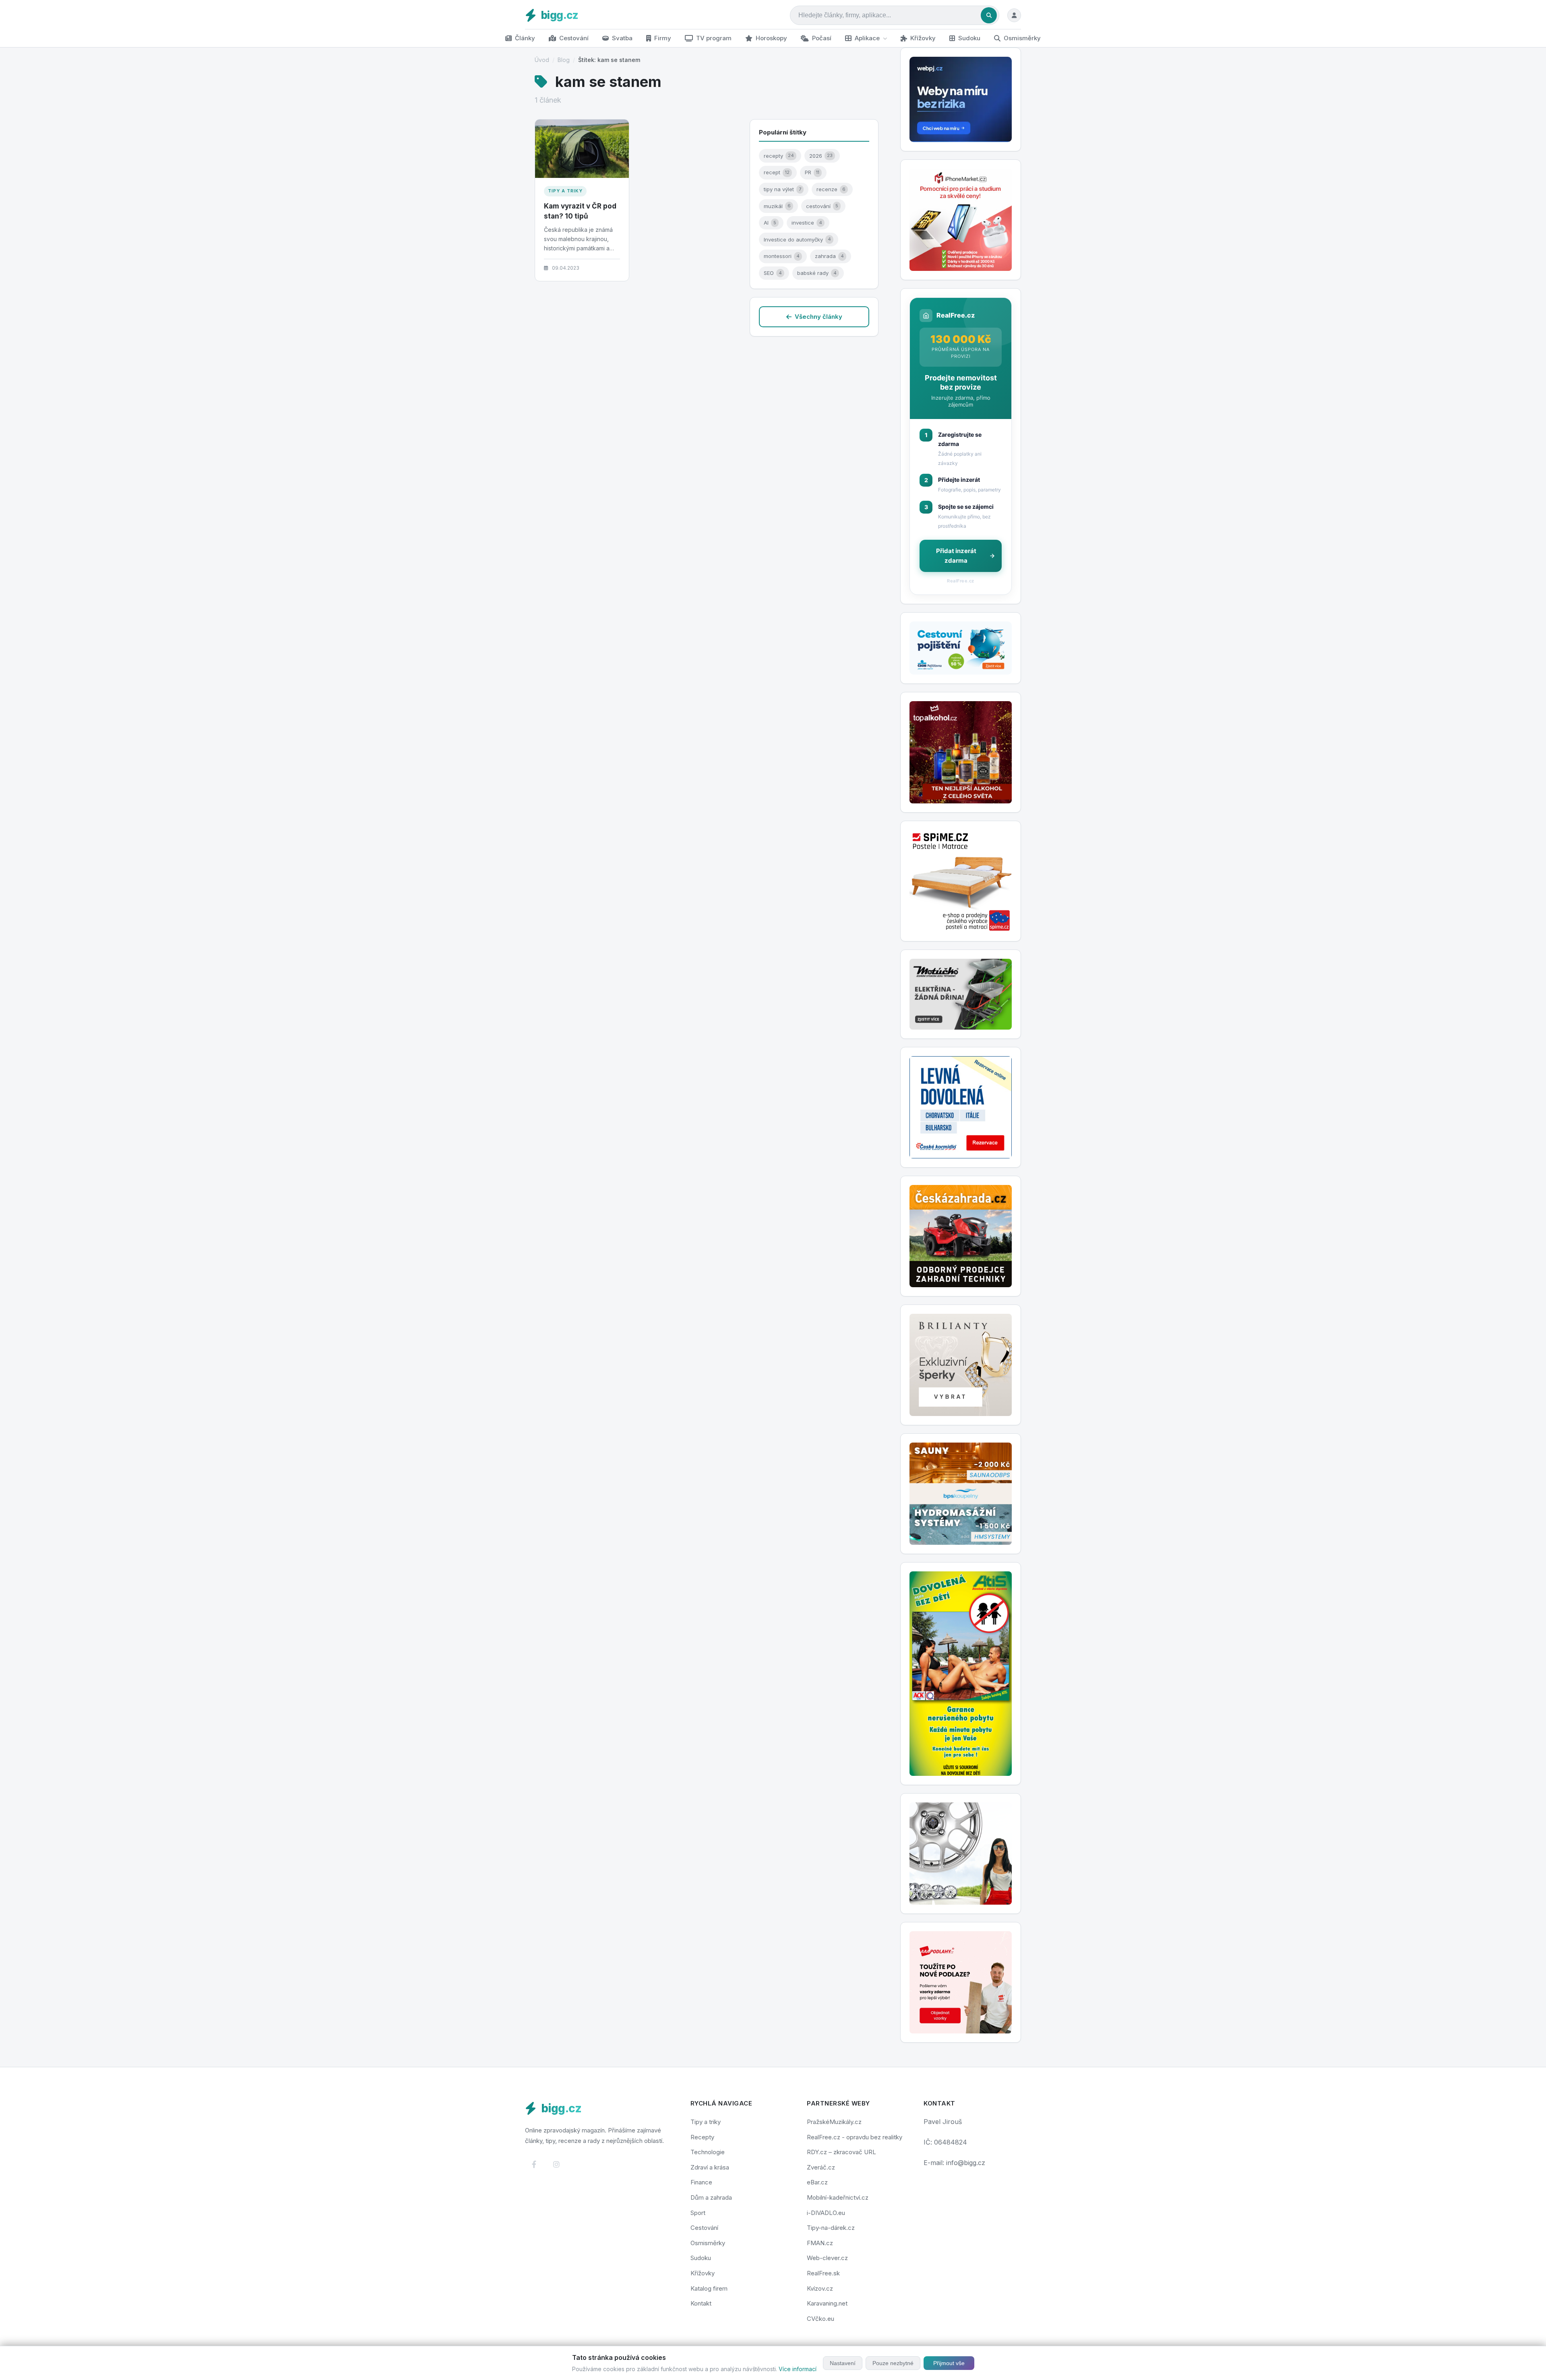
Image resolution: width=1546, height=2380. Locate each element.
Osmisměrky (1022, 38)
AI (770, 223)
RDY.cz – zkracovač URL (841, 2152)
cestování (822, 206)
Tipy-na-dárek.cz (831, 2228)
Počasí (822, 38)
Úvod (542, 60)
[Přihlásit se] (1014, 15)
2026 (821, 156)
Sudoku (969, 38)
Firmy (663, 38)
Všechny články (818, 317)
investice (807, 223)
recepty (779, 156)
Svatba (622, 38)
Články (525, 38)
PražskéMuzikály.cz (834, 2122)
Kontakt (701, 2303)
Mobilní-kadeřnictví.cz (838, 2197)
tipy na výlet (782, 189)
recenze (831, 189)
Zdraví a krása (710, 2167)
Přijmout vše (949, 2363)
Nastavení (843, 2363)
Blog (564, 60)
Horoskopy (771, 38)
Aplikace (867, 38)
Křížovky (923, 38)
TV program (714, 38)
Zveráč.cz (821, 2167)
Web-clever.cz (827, 2258)
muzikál (777, 206)
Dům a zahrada (711, 2197)
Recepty (702, 2137)
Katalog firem (709, 2288)
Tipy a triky (565, 191)
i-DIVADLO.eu (826, 2213)
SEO (773, 273)
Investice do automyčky (797, 239)
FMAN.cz (820, 2243)
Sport (698, 2213)
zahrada (829, 256)
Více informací (798, 2369)
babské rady (817, 273)
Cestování (574, 38)
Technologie (708, 2152)
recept (777, 172)
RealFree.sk (823, 2273)
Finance (701, 2182)
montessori (782, 256)
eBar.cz (817, 2182)
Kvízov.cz (820, 2288)
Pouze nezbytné (893, 2363)
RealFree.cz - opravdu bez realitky (855, 2137)
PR (812, 172)
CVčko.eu (821, 2319)
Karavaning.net (827, 2303)
